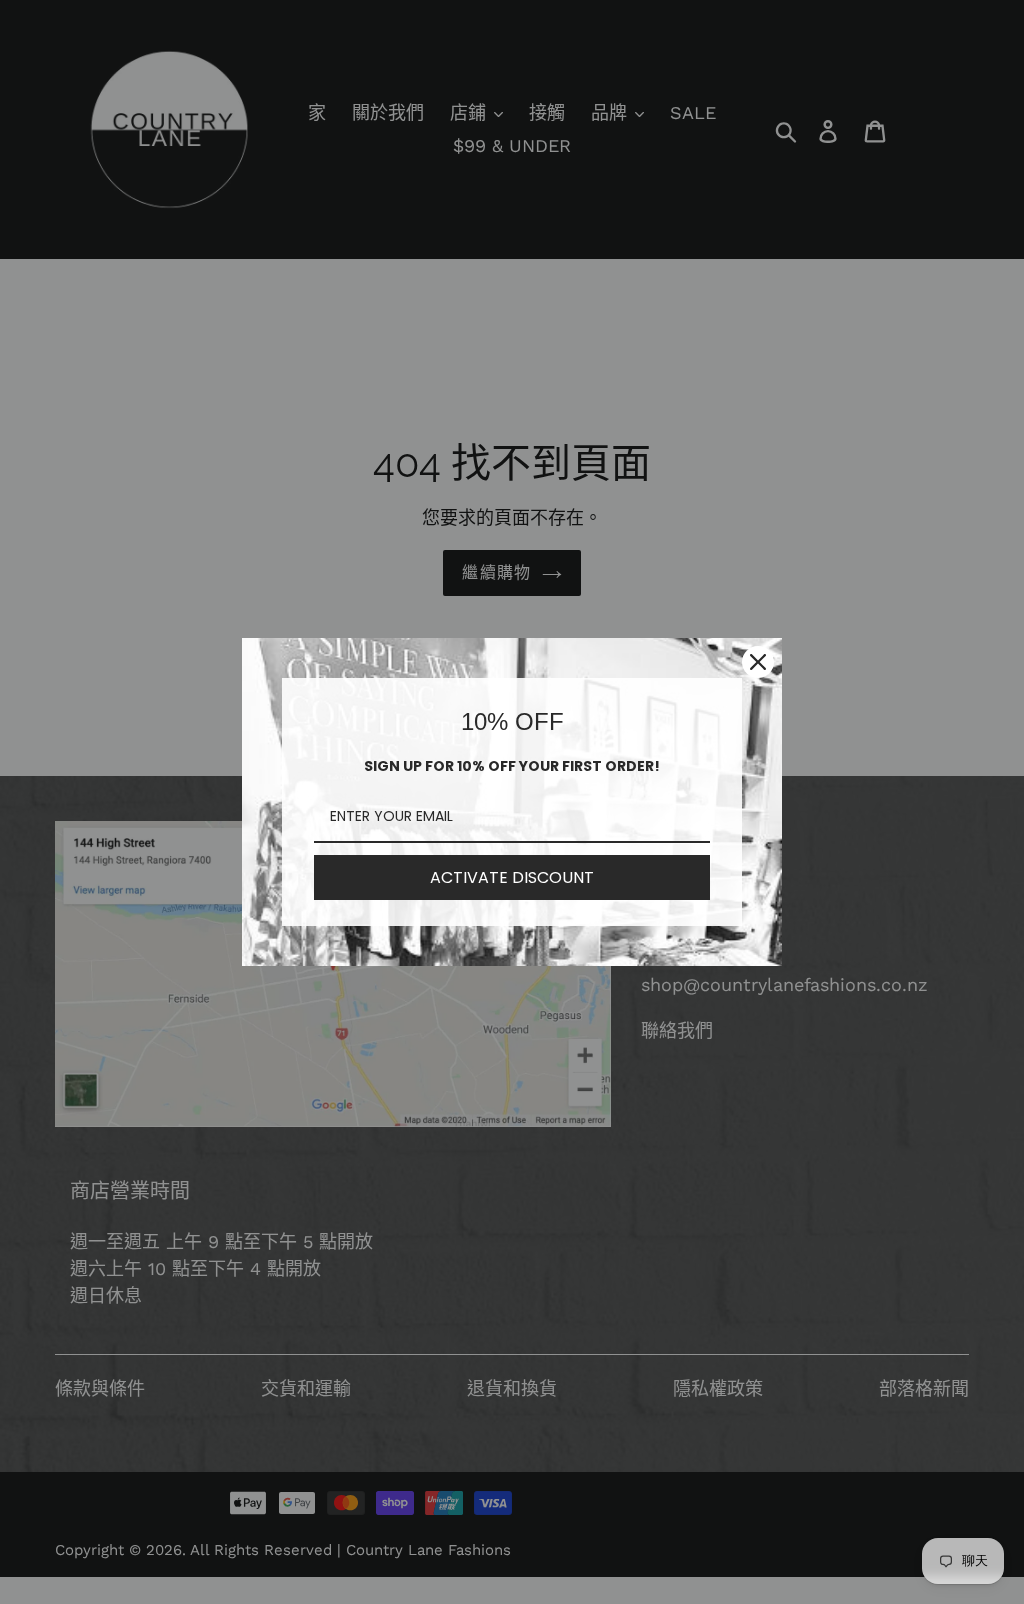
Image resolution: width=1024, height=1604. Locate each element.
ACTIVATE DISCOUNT (512, 877)
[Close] (758, 662)
